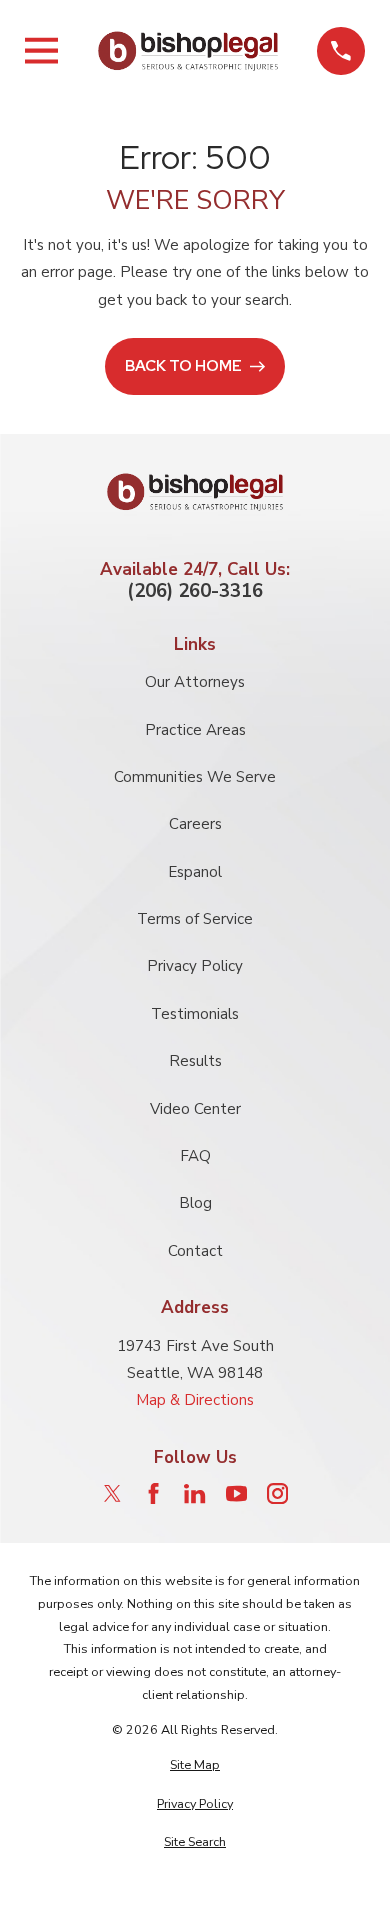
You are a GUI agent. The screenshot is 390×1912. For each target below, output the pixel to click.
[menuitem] (195, 1765)
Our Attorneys (195, 682)
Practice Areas (195, 730)
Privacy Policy (195, 966)
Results (195, 1061)
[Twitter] (112, 1493)
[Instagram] (277, 1493)
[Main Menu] (41, 50)
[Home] (188, 50)
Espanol (195, 872)
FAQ (195, 1156)
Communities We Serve (195, 777)
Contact (195, 1251)
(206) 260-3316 (195, 591)
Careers (195, 824)
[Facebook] (153, 1493)
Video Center (195, 1109)
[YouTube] (236, 1493)
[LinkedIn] (194, 1493)
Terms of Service (195, 919)
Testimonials (195, 1014)
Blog (195, 1203)
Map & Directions (195, 1400)
